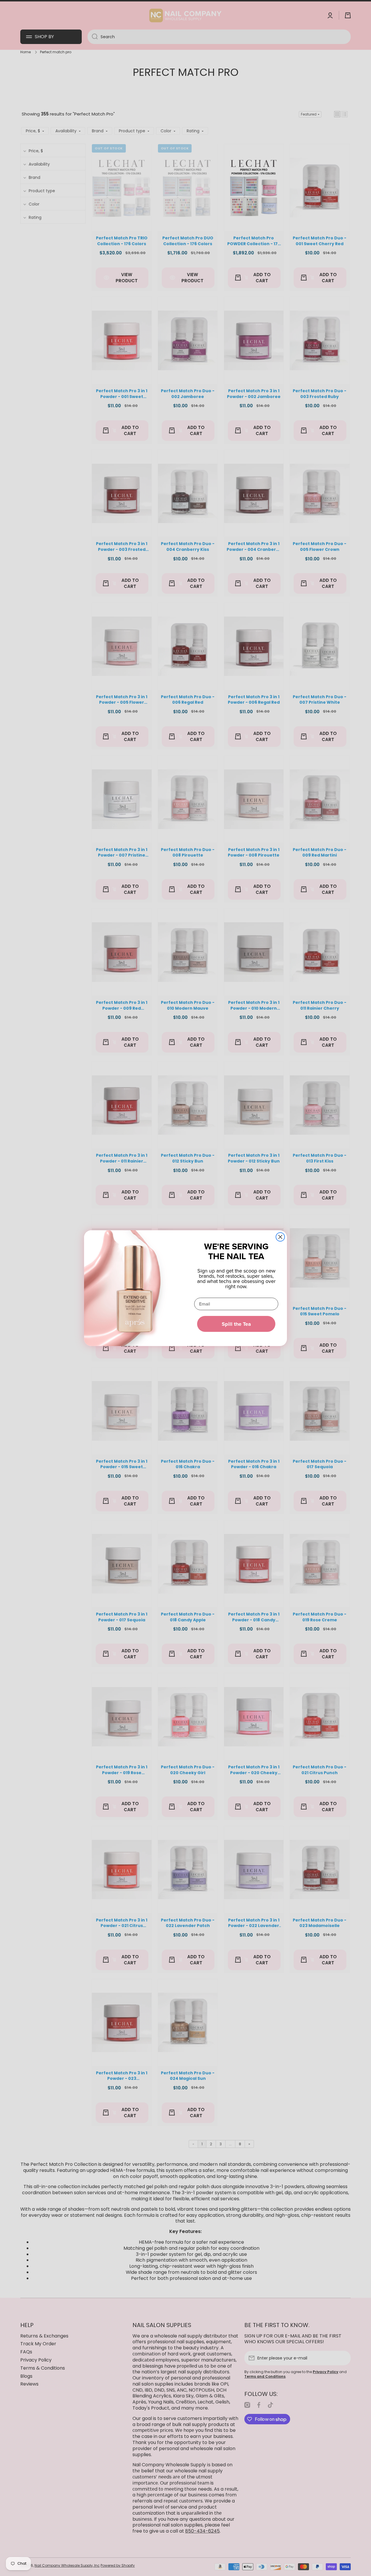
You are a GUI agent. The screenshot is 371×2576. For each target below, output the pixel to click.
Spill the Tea (236, 1324)
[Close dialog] (280, 1237)
